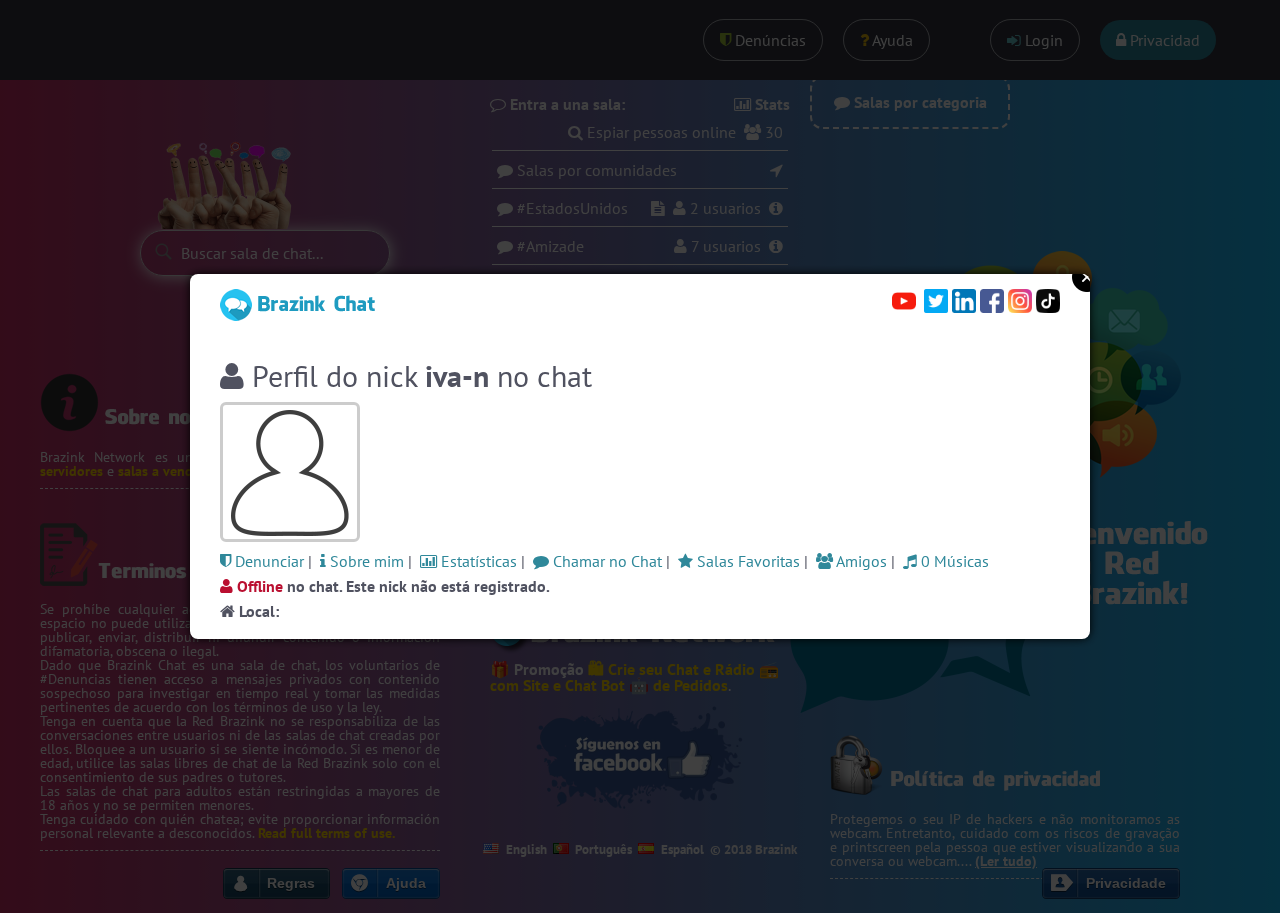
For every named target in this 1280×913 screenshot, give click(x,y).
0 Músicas (953, 561)
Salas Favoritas (746, 561)
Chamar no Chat (605, 561)
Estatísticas (477, 561)
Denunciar (267, 561)
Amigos (860, 561)
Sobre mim (365, 561)
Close (1087, 277)
